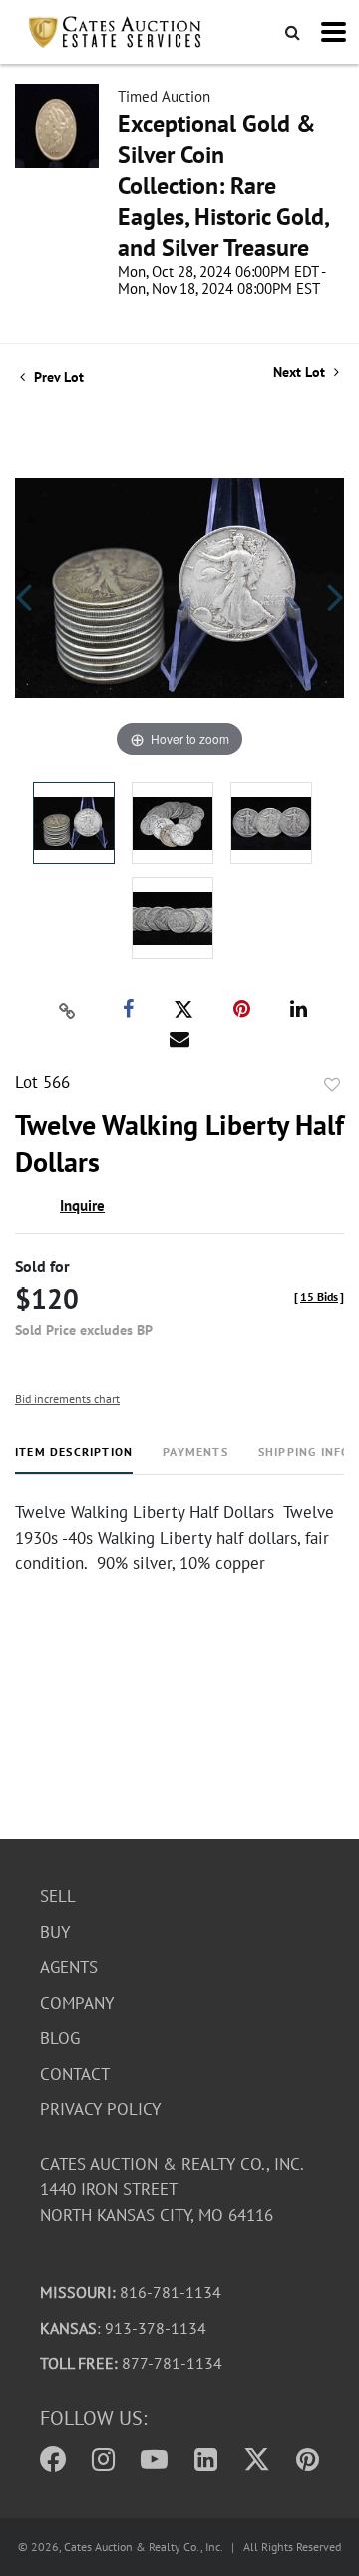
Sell (58, 1896)
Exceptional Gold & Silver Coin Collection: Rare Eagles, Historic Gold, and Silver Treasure (223, 185)
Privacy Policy (100, 2109)
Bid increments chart (67, 1398)
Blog (60, 2038)
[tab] (74, 1459)
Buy (55, 1932)
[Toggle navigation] (334, 32)
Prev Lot (57, 377)
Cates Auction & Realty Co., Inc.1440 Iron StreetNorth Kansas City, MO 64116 (172, 2189)
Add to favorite (332, 1085)
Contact (75, 2074)
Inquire (82, 1206)
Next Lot (301, 373)
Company (77, 2003)
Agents (69, 1967)
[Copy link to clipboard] (68, 1010)
